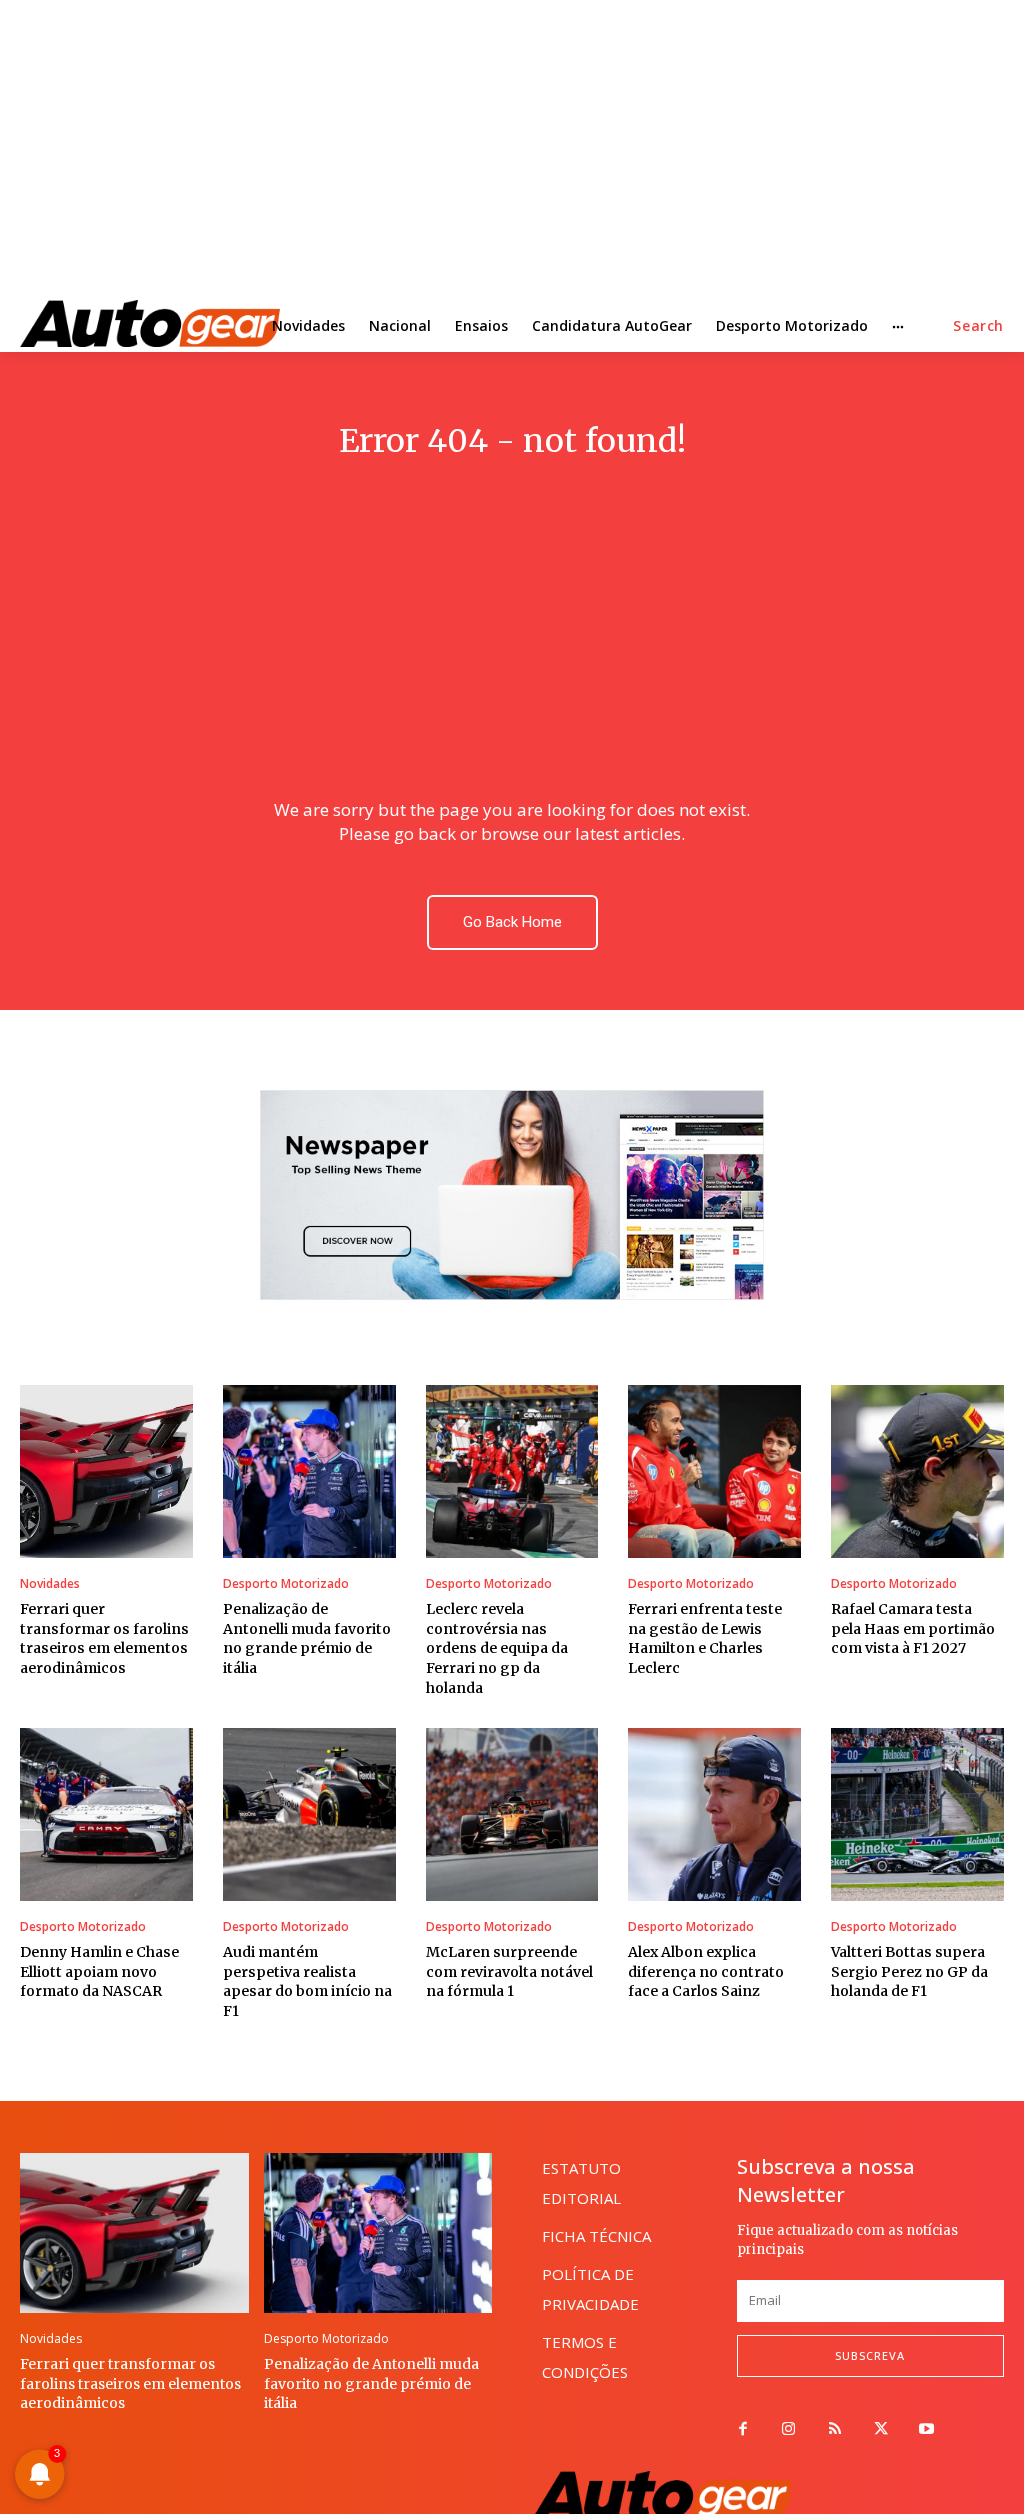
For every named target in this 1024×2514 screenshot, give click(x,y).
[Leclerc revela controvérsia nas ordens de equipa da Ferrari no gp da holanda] (512, 1471)
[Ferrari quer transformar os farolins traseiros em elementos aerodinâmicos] (106, 1471)
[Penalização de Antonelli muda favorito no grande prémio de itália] (309, 1471)
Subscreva (870, 2355)
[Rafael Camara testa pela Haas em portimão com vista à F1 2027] (917, 1471)
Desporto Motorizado (286, 1584)
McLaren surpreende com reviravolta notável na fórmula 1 (509, 1971)
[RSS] (835, 2430)
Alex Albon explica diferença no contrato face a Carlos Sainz (706, 1971)
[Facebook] (743, 2430)
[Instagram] (789, 2430)
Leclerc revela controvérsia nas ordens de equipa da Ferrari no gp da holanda (497, 1648)
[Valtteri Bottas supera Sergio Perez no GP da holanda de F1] (917, 1814)
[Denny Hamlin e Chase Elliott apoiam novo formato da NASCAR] (106, 1814)
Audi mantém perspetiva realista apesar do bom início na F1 (307, 1981)
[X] (881, 2430)
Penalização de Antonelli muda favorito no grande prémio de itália (307, 1638)
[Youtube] (927, 2430)
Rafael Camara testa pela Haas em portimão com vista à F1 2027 (913, 1628)
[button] (978, 326)
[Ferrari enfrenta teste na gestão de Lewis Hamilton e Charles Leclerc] (714, 1471)
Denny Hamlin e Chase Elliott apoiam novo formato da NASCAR (99, 1971)
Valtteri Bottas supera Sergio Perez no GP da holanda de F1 (909, 1971)
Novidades (50, 1584)
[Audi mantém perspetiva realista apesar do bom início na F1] (309, 1814)
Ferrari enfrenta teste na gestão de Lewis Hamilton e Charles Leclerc (705, 1638)
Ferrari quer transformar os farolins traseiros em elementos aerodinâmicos (104, 1638)
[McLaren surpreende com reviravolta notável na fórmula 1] (512, 1814)
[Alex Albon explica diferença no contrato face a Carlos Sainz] (714, 1814)
